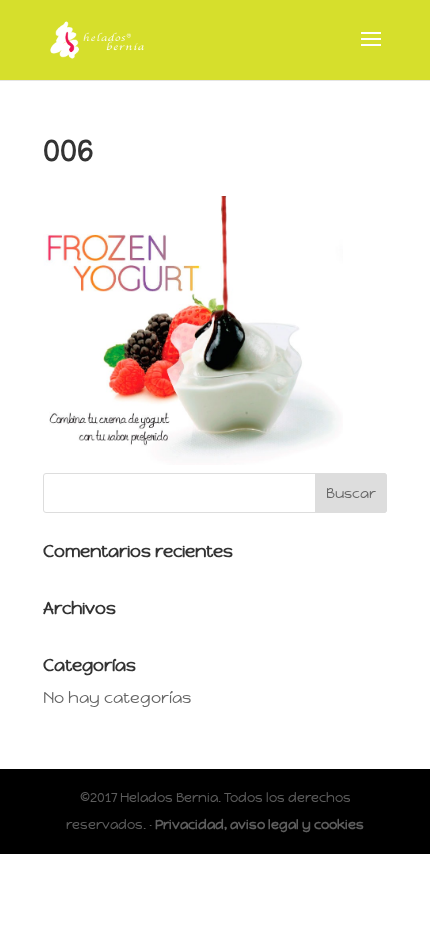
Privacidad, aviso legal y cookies (259, 824)
